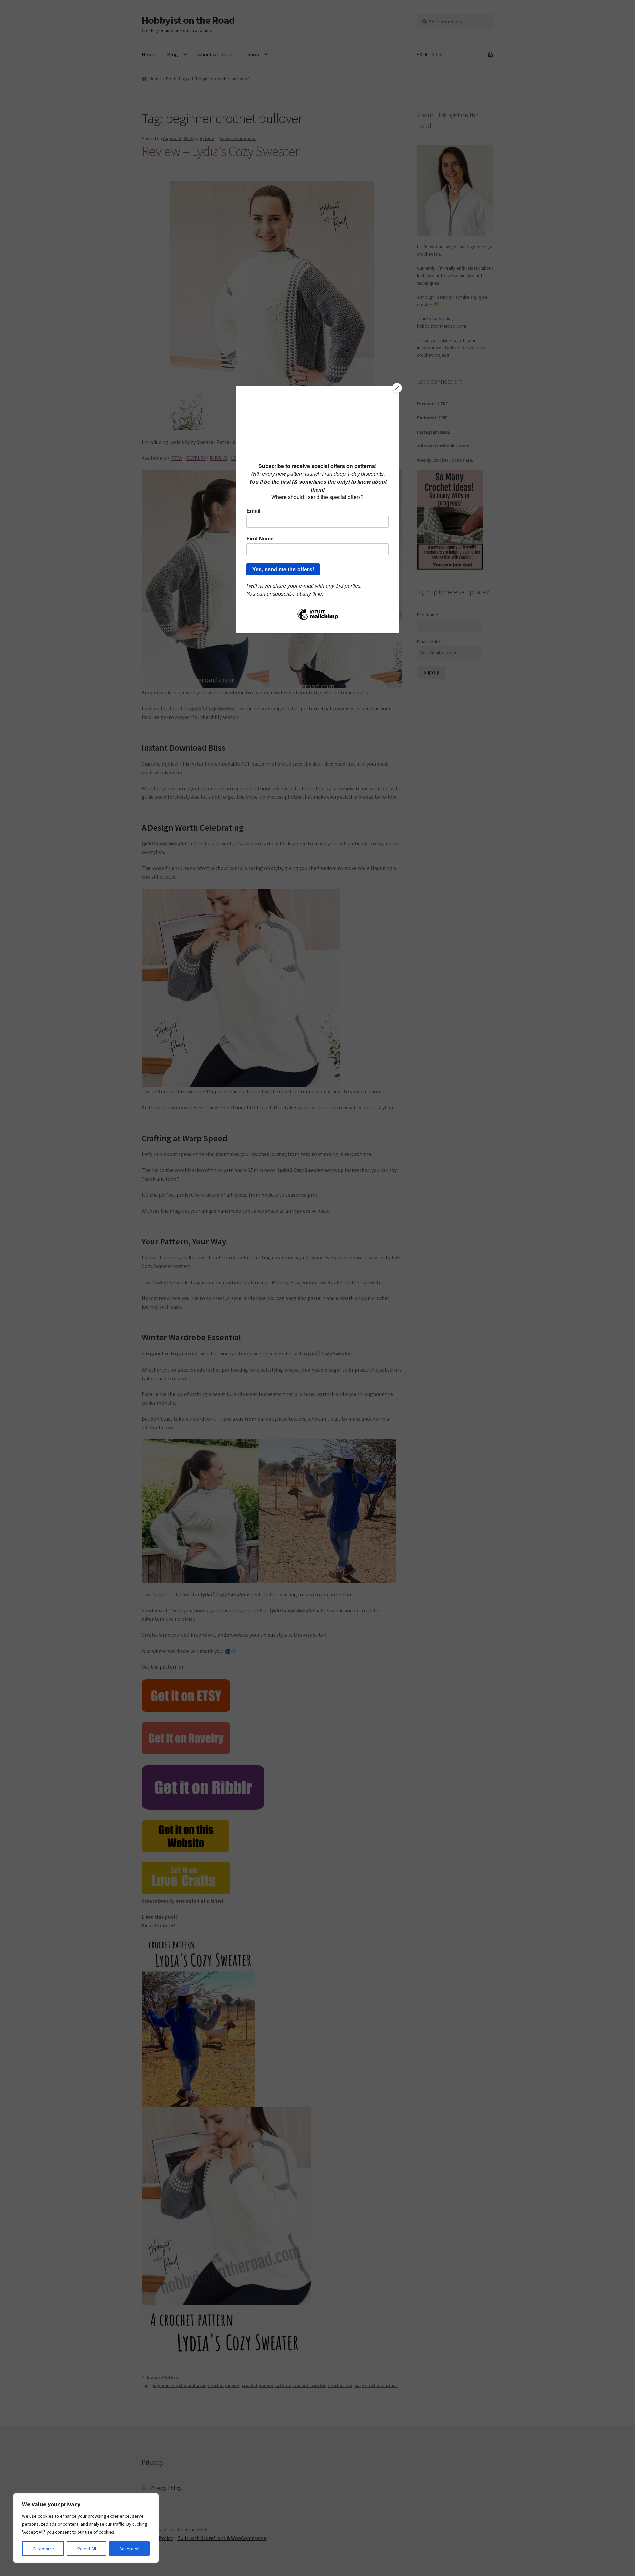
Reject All (87, 2549)
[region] (86, 2528)
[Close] (397, 388)
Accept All (129, 2549)
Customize (43, 2549)
